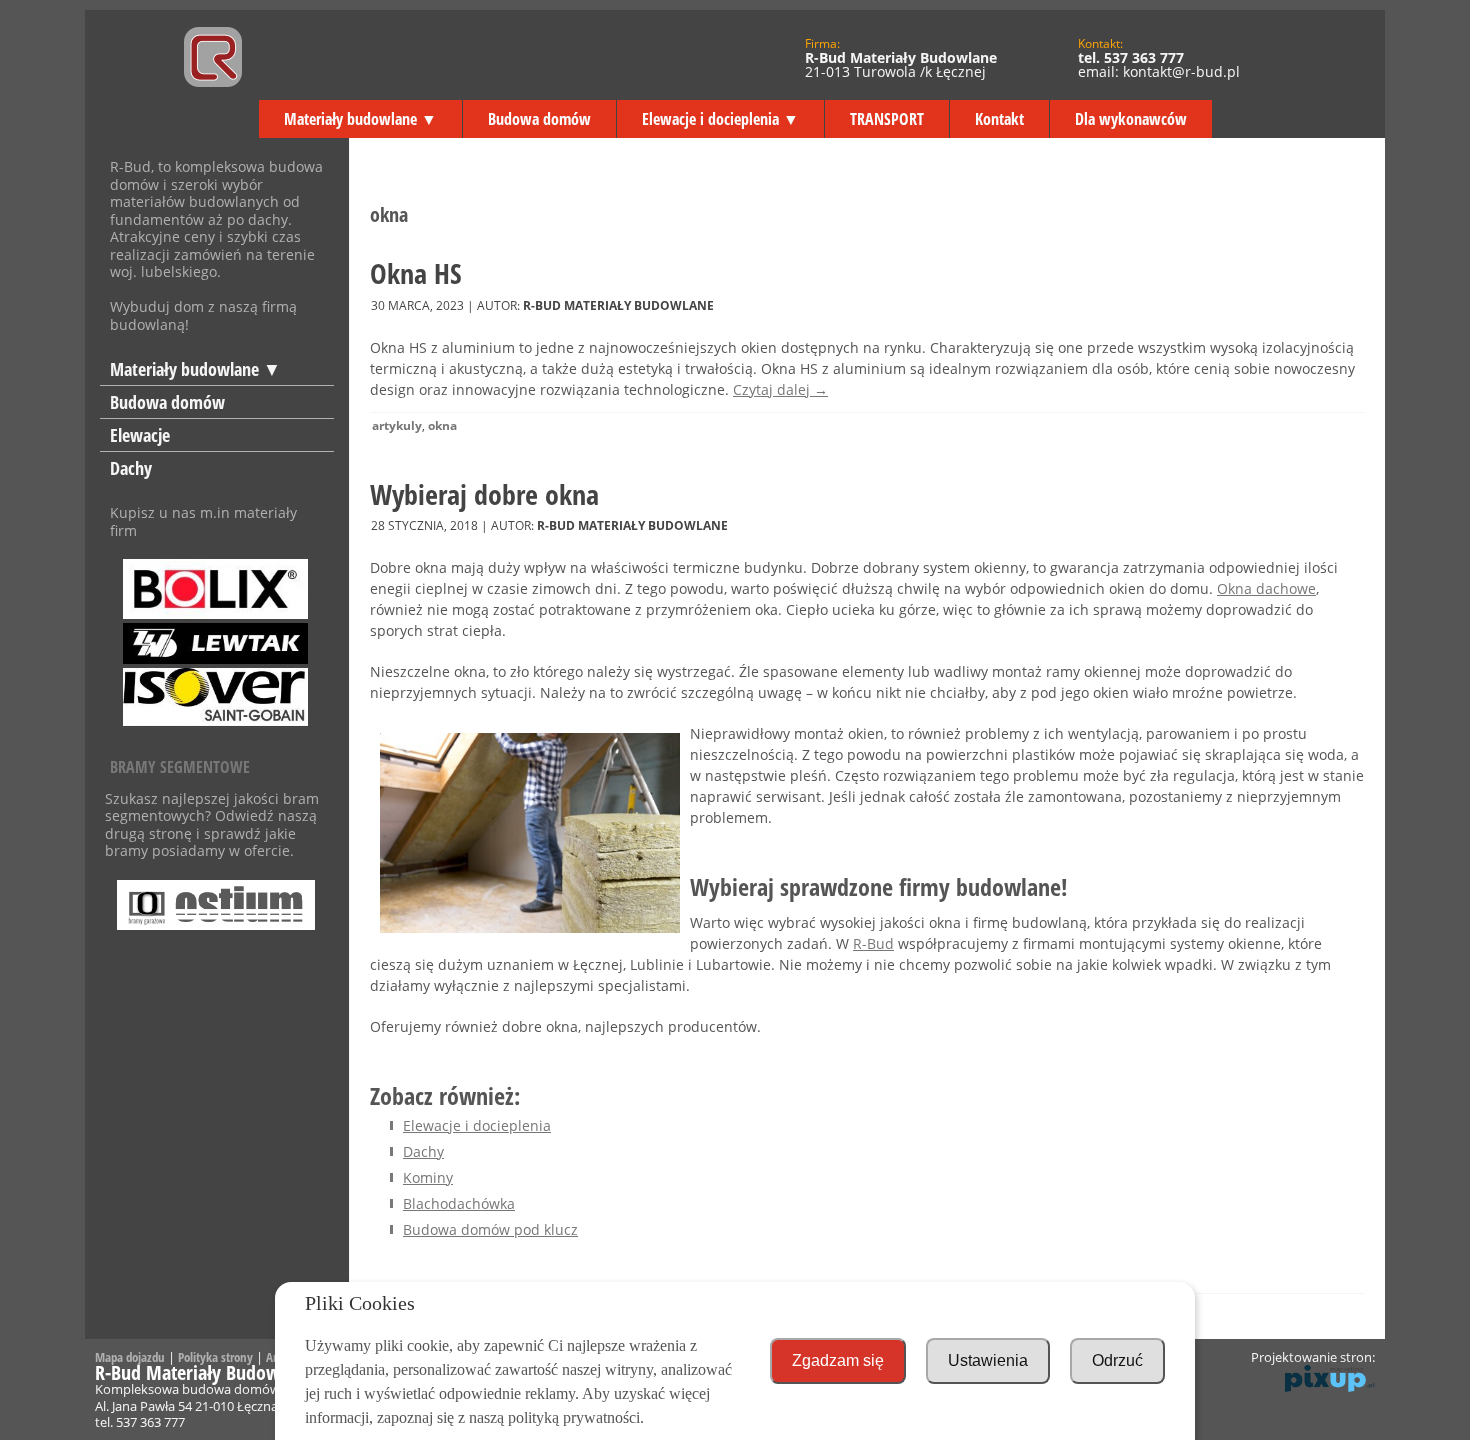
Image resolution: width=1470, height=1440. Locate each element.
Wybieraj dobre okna (484, 494)
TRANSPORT (887, 119)
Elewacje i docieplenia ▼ (720, 119)
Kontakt (999, 119)
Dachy (131, 468)
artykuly (397, 425)
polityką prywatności (574, 1417)
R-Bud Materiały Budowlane (618, 305)
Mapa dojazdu (130, 1357)
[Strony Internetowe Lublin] (1330, 1387)
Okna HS (416, 273)
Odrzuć (1117, 1360)
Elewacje (140, 435)
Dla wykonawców (1131, 119)
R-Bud (873, 943)
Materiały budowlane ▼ (360, 119)
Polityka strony (215, 1357)
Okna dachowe (1266, 588)
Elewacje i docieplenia (477, 1125)
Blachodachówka (459, 1203)
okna (442, 425)
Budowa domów (539, 119)
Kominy (428, 1177)
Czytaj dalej (780, 389)
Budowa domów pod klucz (490, 1229)
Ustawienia (988, 1360)
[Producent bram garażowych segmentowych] (217, 897)
